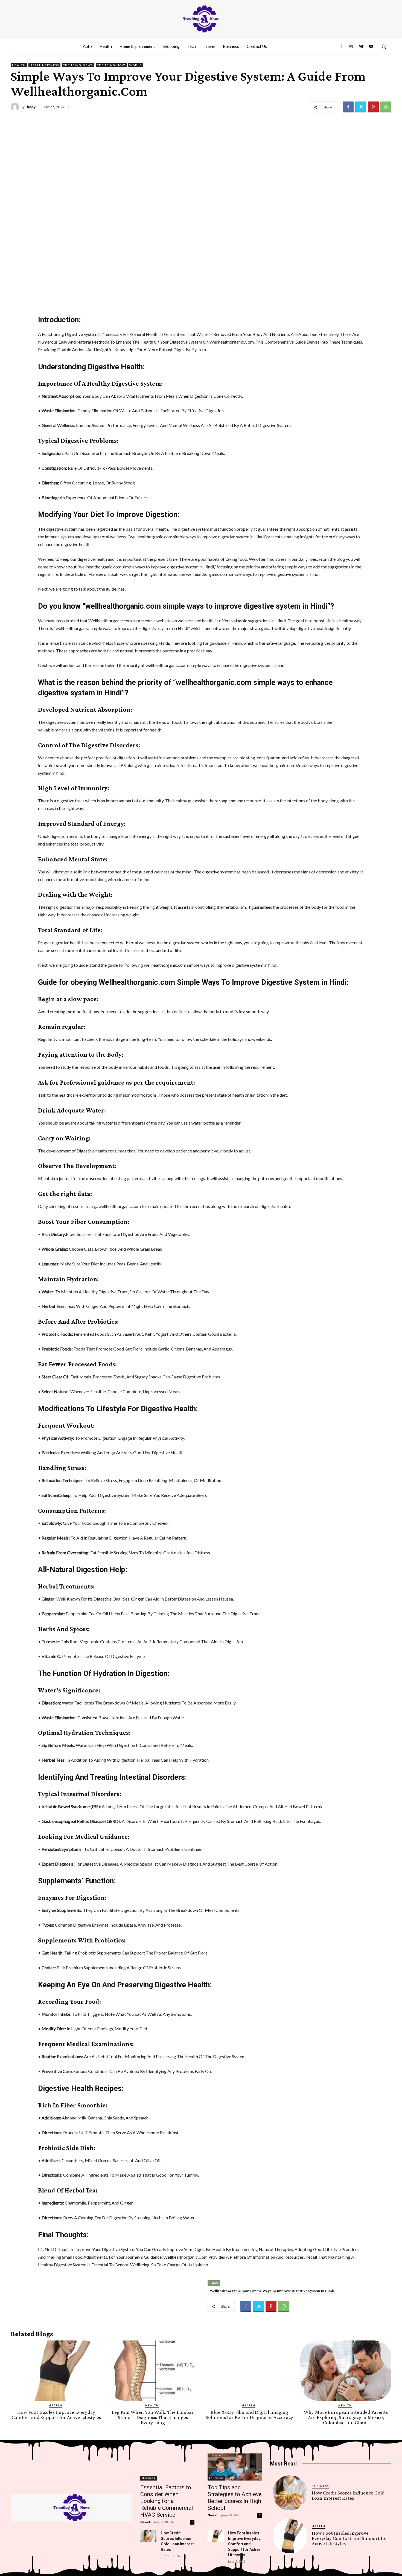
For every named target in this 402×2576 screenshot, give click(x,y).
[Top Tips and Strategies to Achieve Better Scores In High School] (235, 2467)
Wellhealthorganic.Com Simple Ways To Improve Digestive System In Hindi (272, 2291)
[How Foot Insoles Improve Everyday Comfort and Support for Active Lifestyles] (56, 2371)
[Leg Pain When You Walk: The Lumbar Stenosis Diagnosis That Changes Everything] (153, 2371)
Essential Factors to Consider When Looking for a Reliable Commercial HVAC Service (167, 2501)
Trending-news (78, 65)
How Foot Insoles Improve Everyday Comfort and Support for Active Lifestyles (56, 2415)
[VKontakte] (361, 47)
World (136, 65)
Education (216, 2478)
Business (148, 2478)
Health (19, 65)
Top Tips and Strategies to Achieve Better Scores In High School (235, 2498)
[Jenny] (16, 107)
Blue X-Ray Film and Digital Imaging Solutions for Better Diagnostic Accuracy (249, 2415)
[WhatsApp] (386, 107)
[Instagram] (351, 47)
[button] (384, 47)
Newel (145, 2522)
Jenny (31, 107)
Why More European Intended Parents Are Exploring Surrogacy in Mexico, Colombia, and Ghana (346, 2417)
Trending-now (111, 65)
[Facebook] (341, 47)
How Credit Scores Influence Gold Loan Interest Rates (348, 2495)
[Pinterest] (373, 107)
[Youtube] (371, 47)
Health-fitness (44, 65)
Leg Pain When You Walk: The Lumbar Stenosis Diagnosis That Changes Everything (153, 2417)
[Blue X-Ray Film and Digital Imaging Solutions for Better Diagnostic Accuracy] (249, 2371)
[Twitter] (361, 107)
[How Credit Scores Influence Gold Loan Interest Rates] (148, 2536)
